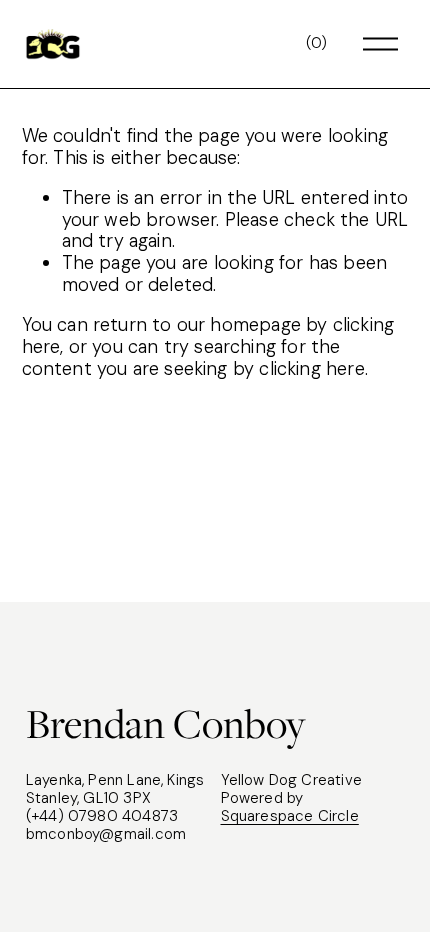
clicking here (311, 369)
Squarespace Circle (290, 817)
